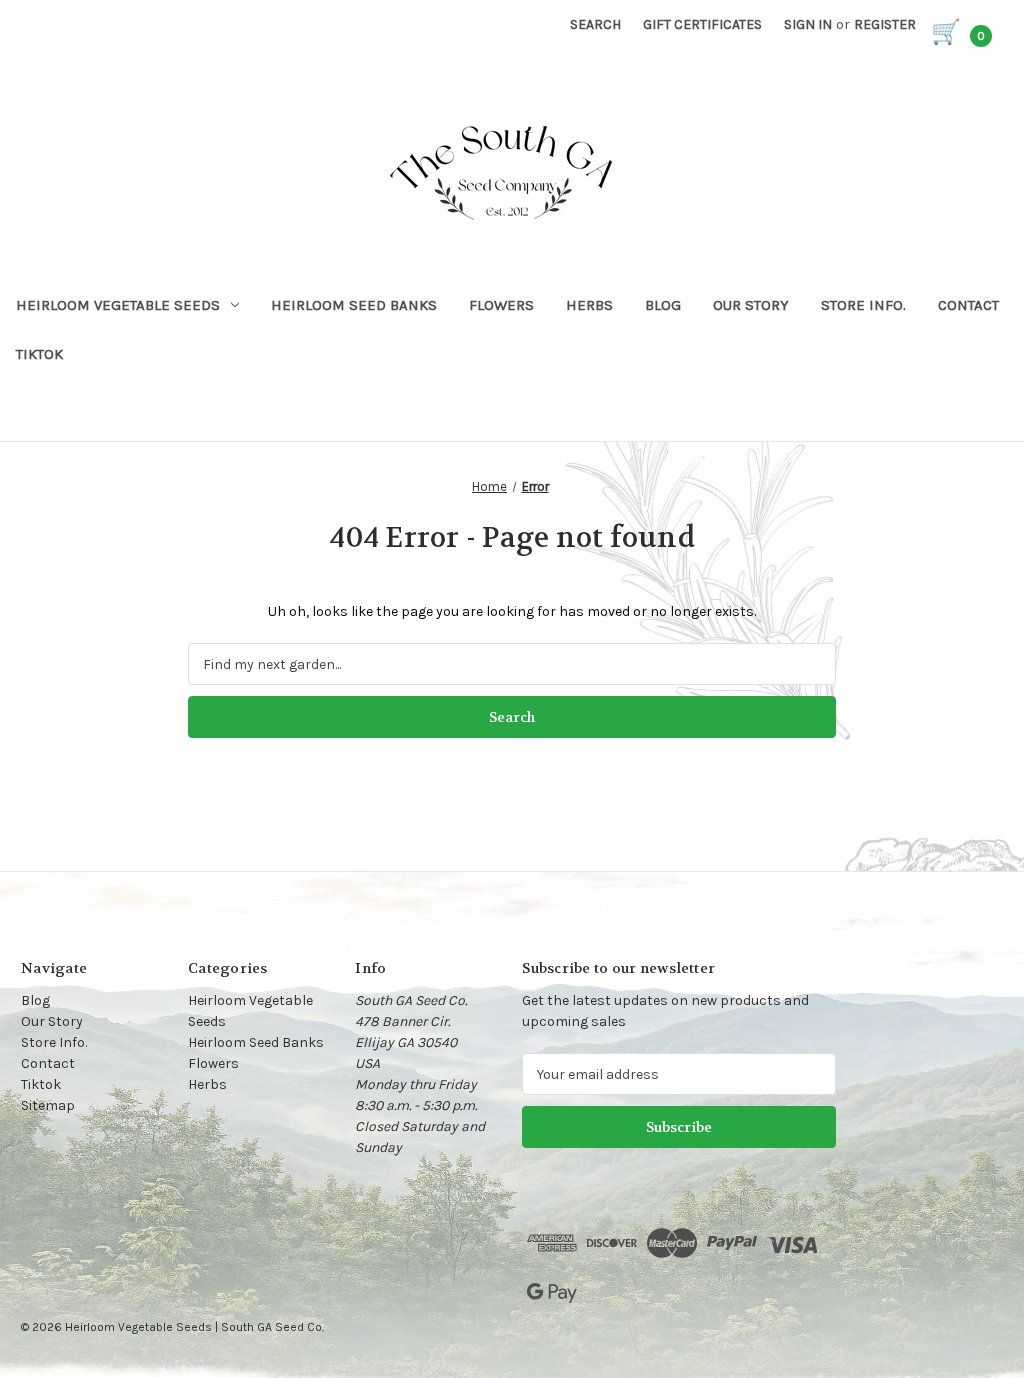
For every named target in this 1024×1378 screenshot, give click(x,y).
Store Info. (863, 305)
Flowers (501, 305)
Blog (663, 305)
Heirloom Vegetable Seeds (118, 305)
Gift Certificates (702, 24)
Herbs (589, 305)
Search (595, 24)
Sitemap (48, 1105)
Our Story (751, 305)
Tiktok (39, 354)
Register (885, 24)
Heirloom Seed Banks (354, 305)
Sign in (808, 24)
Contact (968, 305)
